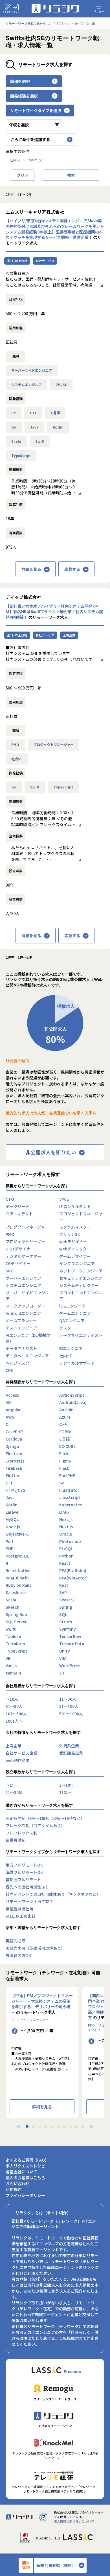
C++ (33, 413)
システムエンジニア (27, 385)
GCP (10, 1483)
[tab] (27, 2126)
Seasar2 (67, 1600)
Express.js (15, 1461)
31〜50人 (14, 1706)
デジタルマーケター (23, 1256)
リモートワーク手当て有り (29, 1901)
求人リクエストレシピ (25, 2166)
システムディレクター (79, 1285)
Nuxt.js (66, 1527)
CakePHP (14, 1432)
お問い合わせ (17, 2183)
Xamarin (13, 1673)
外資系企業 (69, 1746)
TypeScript (21, 456)
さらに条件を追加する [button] (30, 139)
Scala (16, 441)
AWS (10, 1417)
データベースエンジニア (27, 1356)
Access (12, 1395)
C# (14, 413)
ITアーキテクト (19, 1214)
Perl (9, 1541)
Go (14, 427)
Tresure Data (72, 1644)
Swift (33, 160)
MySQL (12, 1519)
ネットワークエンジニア (81, 1271)
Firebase (14, 1468)
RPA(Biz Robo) (73, 1570)
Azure (65, 1417)
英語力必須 (16, 1941)
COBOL (66, 1432)
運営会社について (21, 2172)
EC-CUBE (67, 1446)
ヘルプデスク (17, 1363)
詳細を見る (31, 569)
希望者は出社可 (19, 1909)
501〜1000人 (71, 1714)
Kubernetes (71, 1505)
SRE (9, 1271)
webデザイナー (73, 1241)
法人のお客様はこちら (25, 2178)
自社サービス (45, 261)
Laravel (13, 1512)
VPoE (64, 1199)
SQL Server (16, 1622)
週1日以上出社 (17, 261)
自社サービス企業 (21, 1753)
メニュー (99, 11)
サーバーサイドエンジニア (32, 370)
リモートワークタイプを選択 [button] (36, 111)
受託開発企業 (71, 1753)
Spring (66, 1607)
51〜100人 (69, 1706)
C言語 (55, 413)
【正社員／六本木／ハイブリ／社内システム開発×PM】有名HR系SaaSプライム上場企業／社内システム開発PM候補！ (54, 612)
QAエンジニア (72, 1320)
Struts (66, 1622)
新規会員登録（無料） (56, 2565)
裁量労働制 (16, 1840)
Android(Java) (73, 1402)
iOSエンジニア (72, 1306)
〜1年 (11, 1785)
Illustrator (69, 1490)
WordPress (70, 1666)
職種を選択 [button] (20, 81)
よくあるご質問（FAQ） (27, 2160)
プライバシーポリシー (25, 2195)
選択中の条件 (17, 151)
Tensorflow (70, 1636)
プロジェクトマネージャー (53, 745)
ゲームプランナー (21, 1320)
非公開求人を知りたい (51, 1152)
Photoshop (70, 1541)
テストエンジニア (21, 1328)
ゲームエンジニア (75, 1313)
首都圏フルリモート (23, 1879)
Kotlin (58, 427)
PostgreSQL (17, 1556)
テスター (67, 1328)
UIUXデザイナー (20, 1249)
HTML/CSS (16, 1490)
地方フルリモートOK (24, 1865)
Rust (64, 1585)
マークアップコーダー (25, 1306)
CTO (10, 1199)
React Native (18, 1570)
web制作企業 (18, 1760)
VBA (63, 1658)
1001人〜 (14, 1721)
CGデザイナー (18, 1263)
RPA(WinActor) (73, 1578)
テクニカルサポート (77, 1363)
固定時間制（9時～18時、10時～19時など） (45, 1818)
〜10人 (12, 1699)
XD (62, 1673)
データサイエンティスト (81, 1335)
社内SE (15, 160)
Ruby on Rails (18, 1585)
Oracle (66, 1534)
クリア (23, 175)
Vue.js (11, 1666)
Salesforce (16, 1592)
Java (34, 427)
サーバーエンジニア (23, 1278)
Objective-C (17, 1534)
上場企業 (69, 635)
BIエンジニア (71, 1348)
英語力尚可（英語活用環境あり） (35, 1948)
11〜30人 (68, 1699)
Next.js (66, 1519)
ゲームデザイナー (75, 1256)
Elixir (64, 1453)
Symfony (68, 1629)
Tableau (13, 1636)
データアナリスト (21, 1348)
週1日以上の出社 (21, 1916)
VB (8, 1658)
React (65, 1563)
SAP (63, 1592)
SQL (63, 1614)
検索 (71, 175)
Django (12, 1446)
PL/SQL (66, 1549)
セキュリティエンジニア (81, 1278)
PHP (10, 1549)
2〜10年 (67, 1785)
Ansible (66, 1410)
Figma (65, 1461)
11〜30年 (14, 1792)
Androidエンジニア (23, 1313)
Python (66, 1556)
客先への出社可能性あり (27, 1887)
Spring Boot (17, 1614)
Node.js (13, 1527)
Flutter (13, 1475)
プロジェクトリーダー (25, 1241)
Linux (64, 1512)
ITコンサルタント (75, 1206)
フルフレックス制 (21, 1833)
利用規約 (14, 2189)
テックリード (17, 1206)
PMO (15, 745)
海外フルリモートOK (24, 1872)
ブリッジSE (70, 1234)
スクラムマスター (75, 1227)
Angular (13, 1410)
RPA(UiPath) (17, 1578)
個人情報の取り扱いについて (74, 2521)
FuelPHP (67, 1475)
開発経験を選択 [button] (24, 96)
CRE (9, 1370)
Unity (65, 1651)
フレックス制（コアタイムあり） (35, 1825)
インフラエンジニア (77, 1263)
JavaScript (70, 1497)
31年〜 (65, 1792)
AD (8, 1402)
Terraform (15, 1644)
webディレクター (75, 1249)
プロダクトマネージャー (27, 1227)
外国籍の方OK (18, 1955)
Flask (64, 1468)
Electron (14, 1453)
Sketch (13, 1607)
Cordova (14, 1439)
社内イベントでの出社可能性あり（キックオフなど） (53, 1894)
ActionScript (72, 1395)
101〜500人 (16, 1714)
